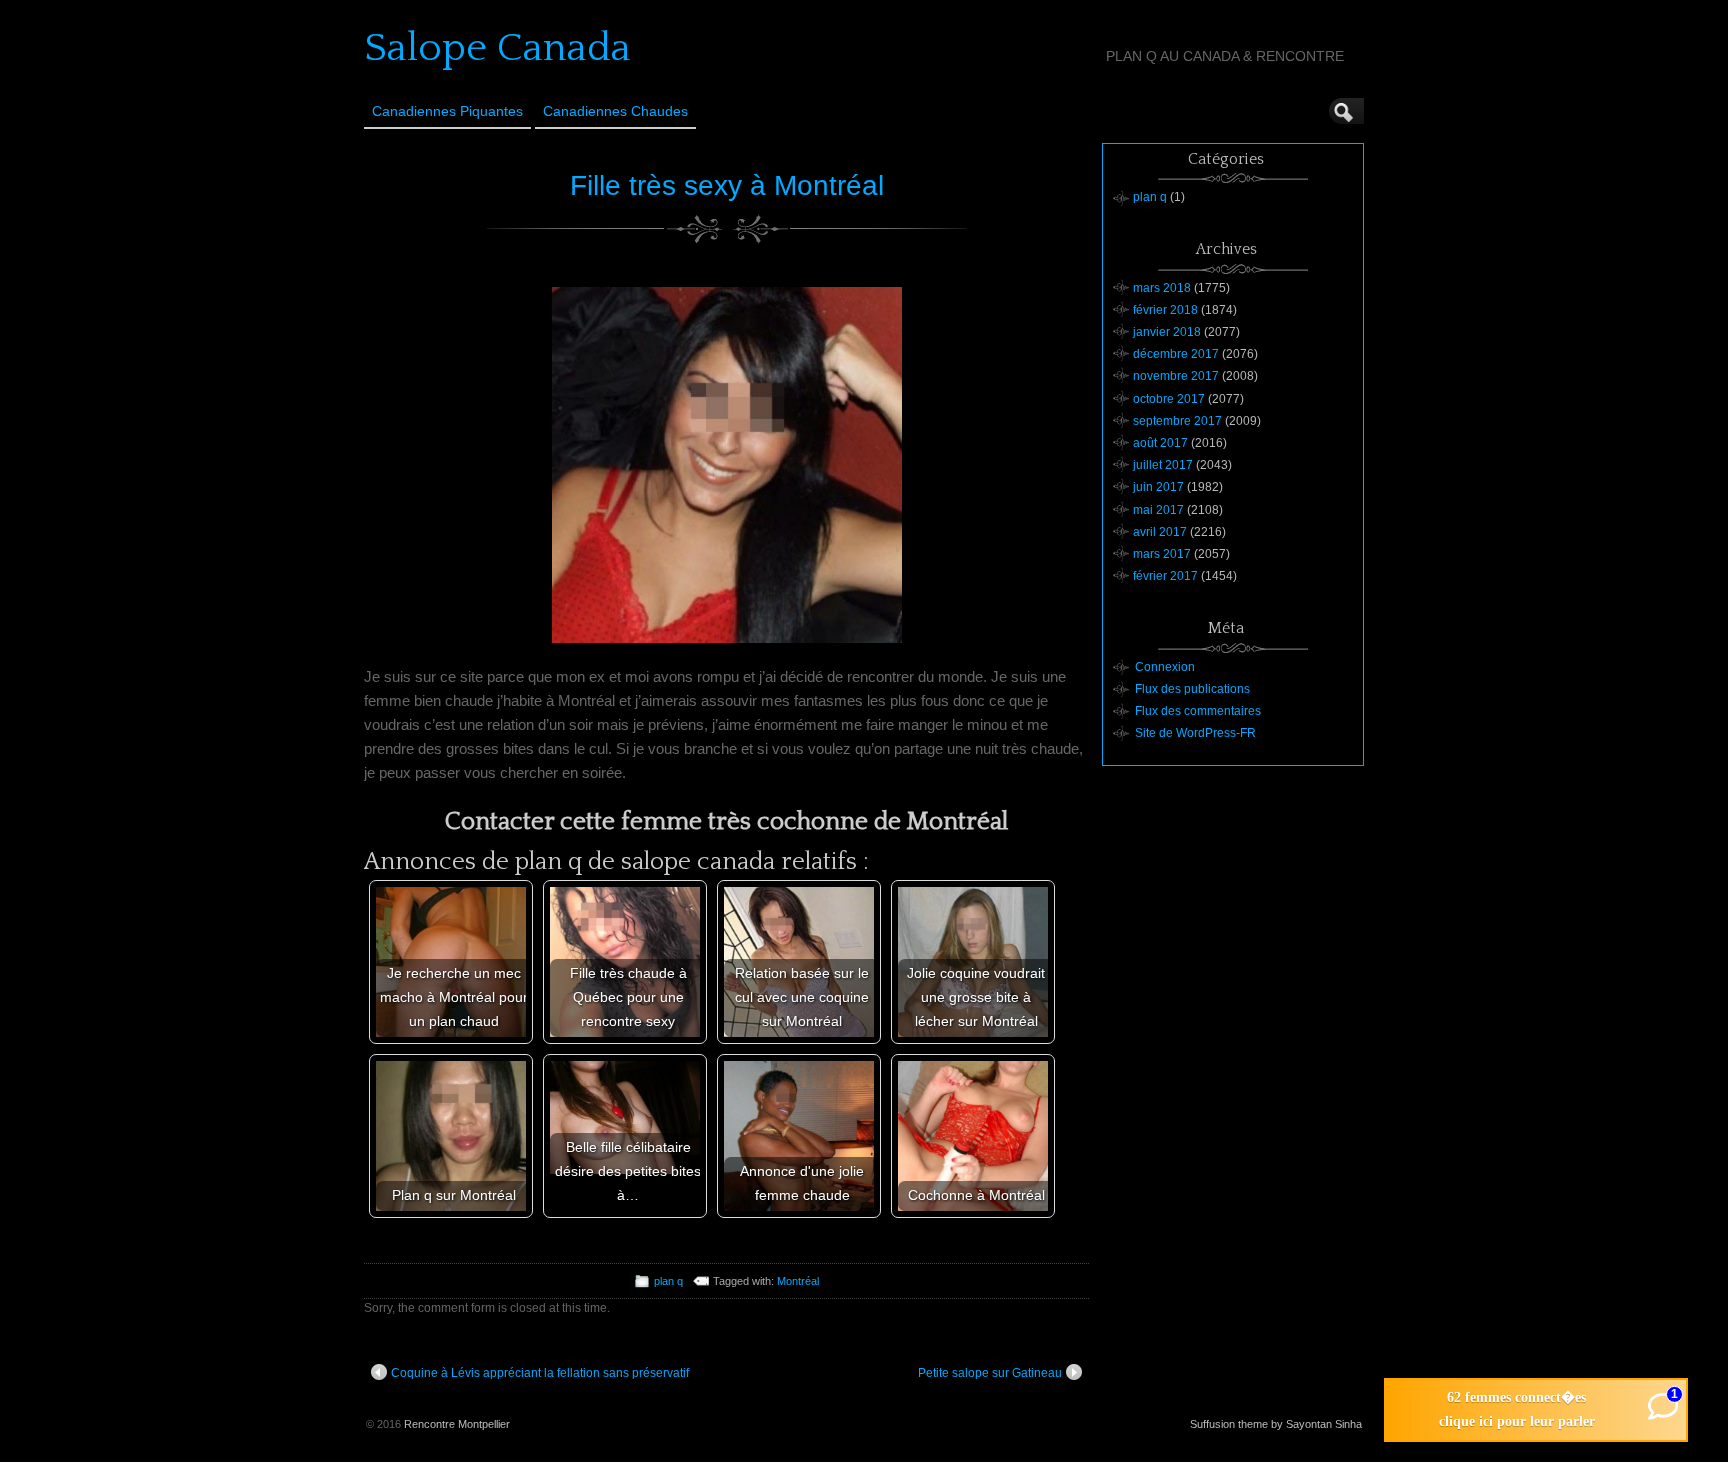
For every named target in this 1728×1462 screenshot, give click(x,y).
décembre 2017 (1176, 354)
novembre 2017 (1176, 376)
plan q (668, 1281)
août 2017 (1160, 443)
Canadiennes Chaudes (615, 111)
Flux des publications (1192, 689)
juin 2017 (1158, 487)
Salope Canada (497, 48)
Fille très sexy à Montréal (727, 185)
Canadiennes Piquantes (447, 111)
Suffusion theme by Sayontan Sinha (1276, 1424)
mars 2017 (1162, 554)
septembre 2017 (1177, 421)
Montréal (798, 1281)
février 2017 (1165, 576)
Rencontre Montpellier (457, 1424)
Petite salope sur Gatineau (990, 1373)
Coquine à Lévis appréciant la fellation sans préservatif (540, 1373)
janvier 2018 (1167, 332)
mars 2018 (1162, 288)
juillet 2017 (1163, 465)
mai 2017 (1158, 510)
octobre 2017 (1169, 399)
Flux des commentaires (1198, 711)
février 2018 (1165, 310)
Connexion (1165, 667)
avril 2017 (1160, 532)
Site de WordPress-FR (1195, 733)
